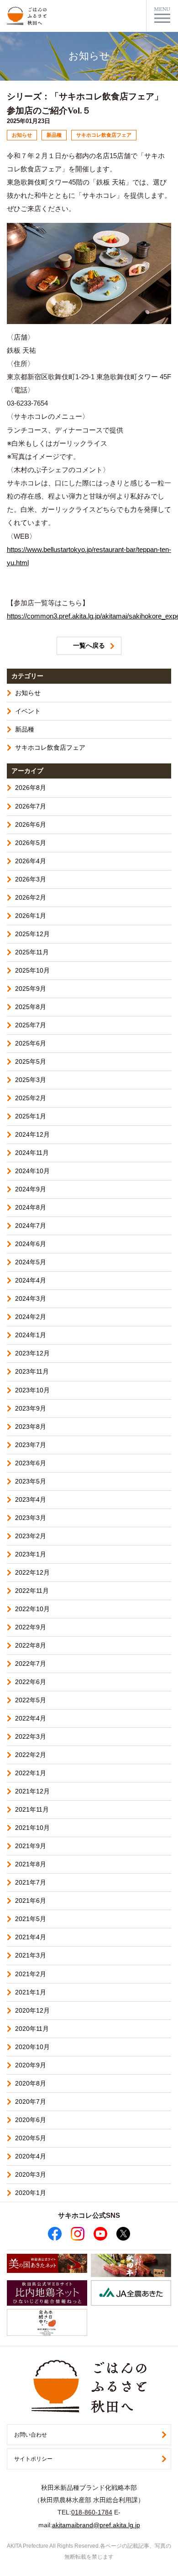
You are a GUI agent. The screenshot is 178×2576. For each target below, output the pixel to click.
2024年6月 (31, 1244)
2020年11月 (32, 2029)
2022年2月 (31, 1755)
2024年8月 (31, 1208)
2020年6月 (31, 2120)
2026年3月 (31, 879)
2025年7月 (31, 1025)
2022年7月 (31, 1664)
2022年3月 (31, 1737)
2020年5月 (31, 2138)
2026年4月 (31, 861)
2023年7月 (31, 1445)
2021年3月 (31, 1955)
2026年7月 (31, 806)
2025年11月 (32, 952)
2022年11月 (32, 1591)
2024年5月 (31, 1262)
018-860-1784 (92, 2512)
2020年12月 (32, 2011)
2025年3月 (31, 1080)
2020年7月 (31, 2102)
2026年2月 (31, 898)
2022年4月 (31, 1718)
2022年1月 (31, 1773)
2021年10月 (32, 1828)
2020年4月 (31, 2156)
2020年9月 (31, 2065)
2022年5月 (31, 1700)
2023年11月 (32, 1372)
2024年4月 (31, 1280)
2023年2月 (31, 1536)
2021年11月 (32, 1810)
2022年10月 (32, 1609)
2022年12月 (32, 1573)
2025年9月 (31, 989)
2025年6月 (31, 1043)
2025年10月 (32, 971)
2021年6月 (31, 1901)
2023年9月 (31, 1409)
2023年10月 (32, 1390)
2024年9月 (31, 1189)
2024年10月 (32, 1171)
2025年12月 (32, 934)
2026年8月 (31, 788)
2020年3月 (31, 2175)
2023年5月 (31, 1481)
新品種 (25, 729)
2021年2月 (31, 1974)
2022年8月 (31, 1646)
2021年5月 (31, 1919)
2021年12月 (32, 1791)
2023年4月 (31, 1500)
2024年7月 (31, 1226)
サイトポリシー (33, 2459)
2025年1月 (31, 1116)
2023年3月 (31, 1518)
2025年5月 (31, 1062)
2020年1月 (31, 2193)
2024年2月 (31, 1317)
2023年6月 (31, 1463)
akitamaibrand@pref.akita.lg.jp (96, 2525)
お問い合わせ (31, 2435)
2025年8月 (31, 1007)
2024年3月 (31, 1299)
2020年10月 (32, 2047)
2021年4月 (31, 1937)
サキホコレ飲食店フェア (50, 748)
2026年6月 (31, 825)
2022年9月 (31, 1627)
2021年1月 (31, 1992)
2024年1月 (31, 1335)
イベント (28, 711)
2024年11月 (32, 1153)
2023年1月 (31, 1554)
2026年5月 (31, 843)
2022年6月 (31, 1682)
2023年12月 (32, 1353)
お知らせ (28, 693)
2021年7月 (31, 1883)
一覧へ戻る (89, 646)
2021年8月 (31, 1864)
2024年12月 (32, 1135)
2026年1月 (31, 916)
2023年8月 (31, 1427)
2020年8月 (31, 2084)
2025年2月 (31, 1098)
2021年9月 (31, 1846)
